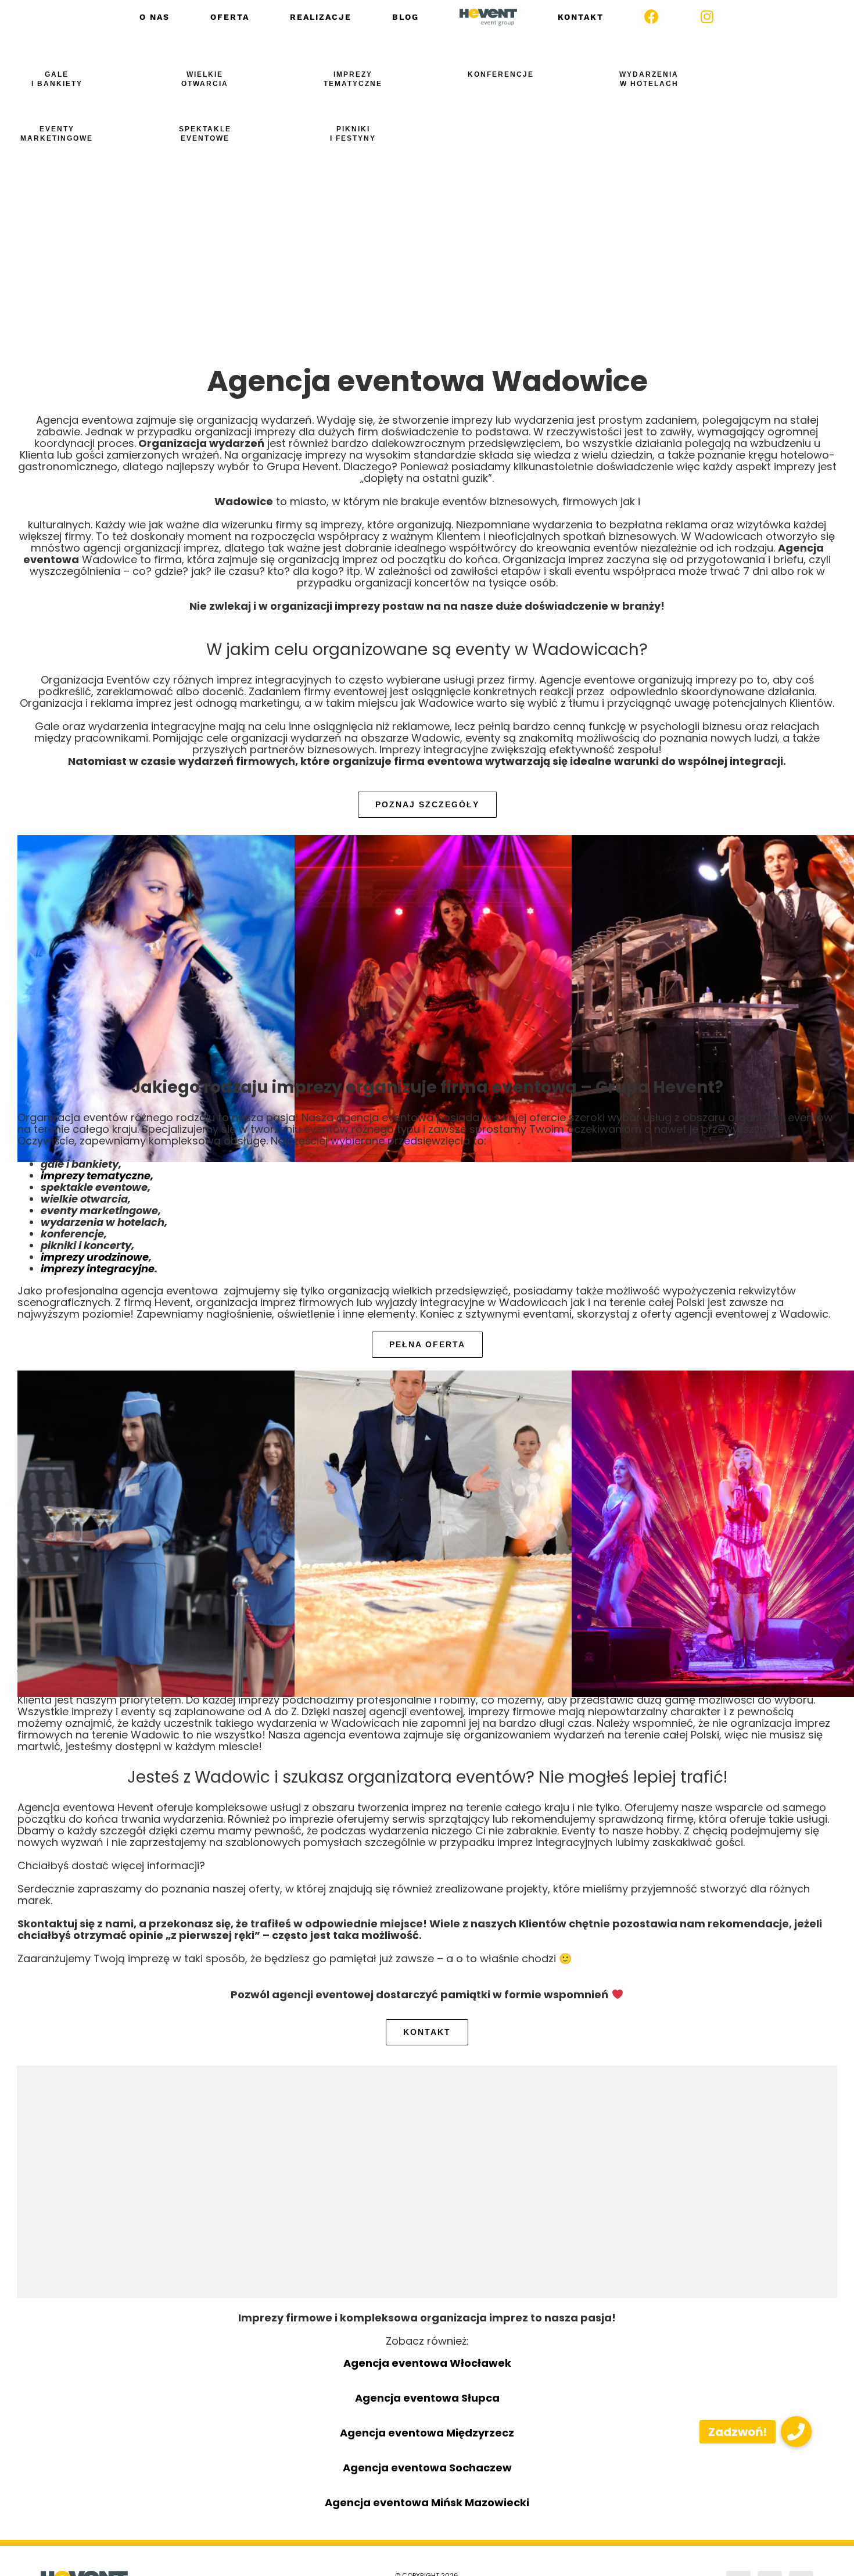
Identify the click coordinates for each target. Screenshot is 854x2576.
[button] (796, 2432)
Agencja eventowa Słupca (427, 2398)
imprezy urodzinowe (95, 1257)
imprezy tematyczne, (97, 1176)
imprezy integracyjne (98, 1269)
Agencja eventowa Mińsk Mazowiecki (427, 2502)
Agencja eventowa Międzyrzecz (427, 2433)
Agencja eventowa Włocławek (427, 2363)
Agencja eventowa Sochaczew (427, 2468)
